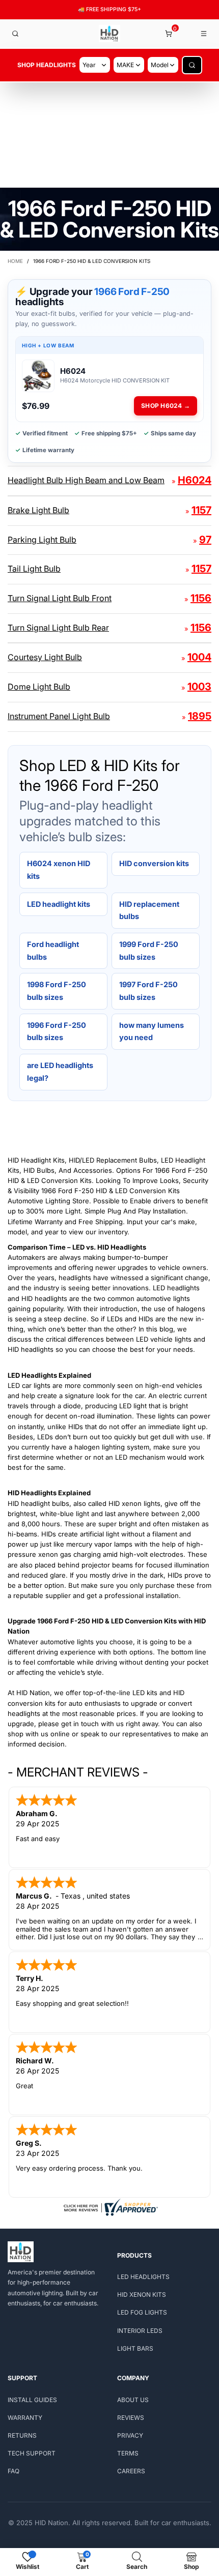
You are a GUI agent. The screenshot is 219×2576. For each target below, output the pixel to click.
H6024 (195, 480)
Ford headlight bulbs (53, 951)
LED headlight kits (59, 904)
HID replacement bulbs (149, 910)
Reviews (131, 2418)
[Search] (15, 34)
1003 (199, 687)
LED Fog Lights (142, 2312)
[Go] (192, 65)
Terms (128, 2453)
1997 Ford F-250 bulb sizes (148, 991)
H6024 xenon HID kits (59, 870)
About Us (133, 2400)
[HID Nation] (110, 34)
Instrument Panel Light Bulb (59, 716)
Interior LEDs (140, 2331)
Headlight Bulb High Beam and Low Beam (86, 480)
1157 (201, 510)
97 (205, 540)
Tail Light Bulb (34, 569)
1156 (201, 598)
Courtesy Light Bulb (45, 657)
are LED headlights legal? (60, 1072)
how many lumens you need (152, 1031)
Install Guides (32, 2400)
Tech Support (32, 2453)
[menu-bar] (204, 34)
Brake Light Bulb (38, 510)
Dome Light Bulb (39, 687)
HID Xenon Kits (142, 2294)
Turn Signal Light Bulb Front (60, 598)
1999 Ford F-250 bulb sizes (149, 951)
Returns (22, 2435)
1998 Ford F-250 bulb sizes (57, 991)
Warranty (25, 2418)
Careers (131, 2471)
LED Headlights (143, 2277)
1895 (200, 716)
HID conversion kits (154, 863)
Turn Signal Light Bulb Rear (58, 628)
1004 (199, 657)
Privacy (130, 2435)
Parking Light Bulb (42, 540)
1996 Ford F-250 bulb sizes (57, 1031)
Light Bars (135, 2348)
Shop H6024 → (166, 406)
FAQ (13, 2471)
